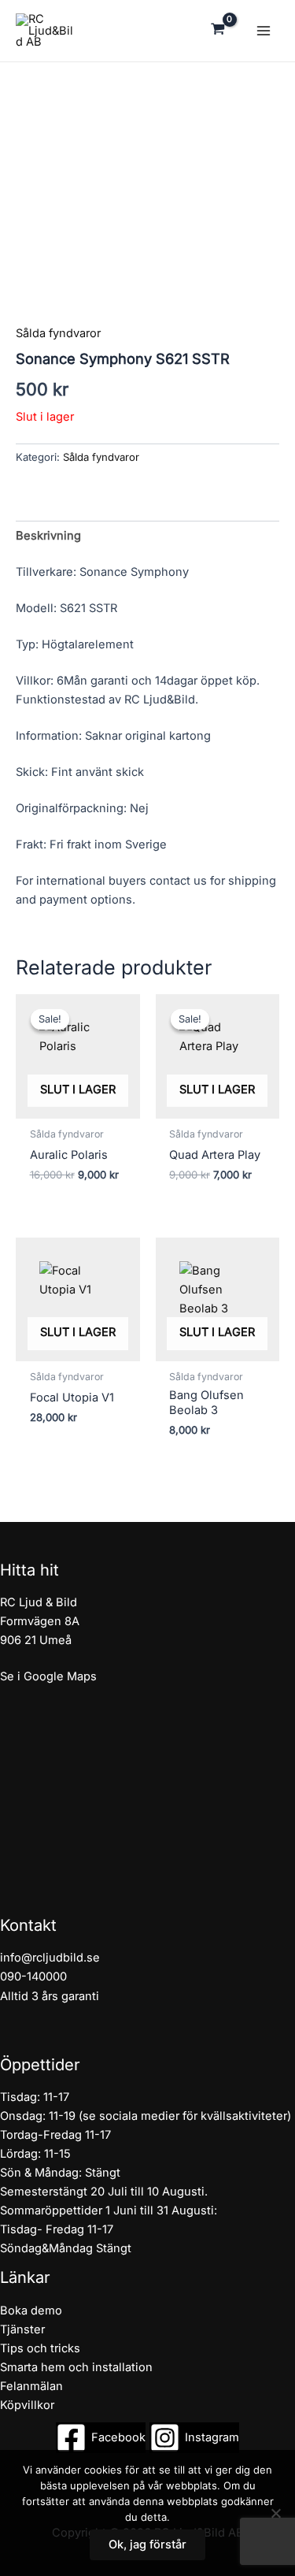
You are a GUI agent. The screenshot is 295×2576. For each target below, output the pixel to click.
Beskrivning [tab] (48, 536)
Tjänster (22, 2329)
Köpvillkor (27, 2405)
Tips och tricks (40, 2348)
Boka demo (31, 2311)
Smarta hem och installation (76, 2367)
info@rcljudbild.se (50, 1958)
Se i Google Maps (48, 1676)
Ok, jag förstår (147, 2544)
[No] (275, 2513)
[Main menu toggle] (264, 31)
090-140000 (33, 1977)
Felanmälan (31, 2386)
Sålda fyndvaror (58, 333)
